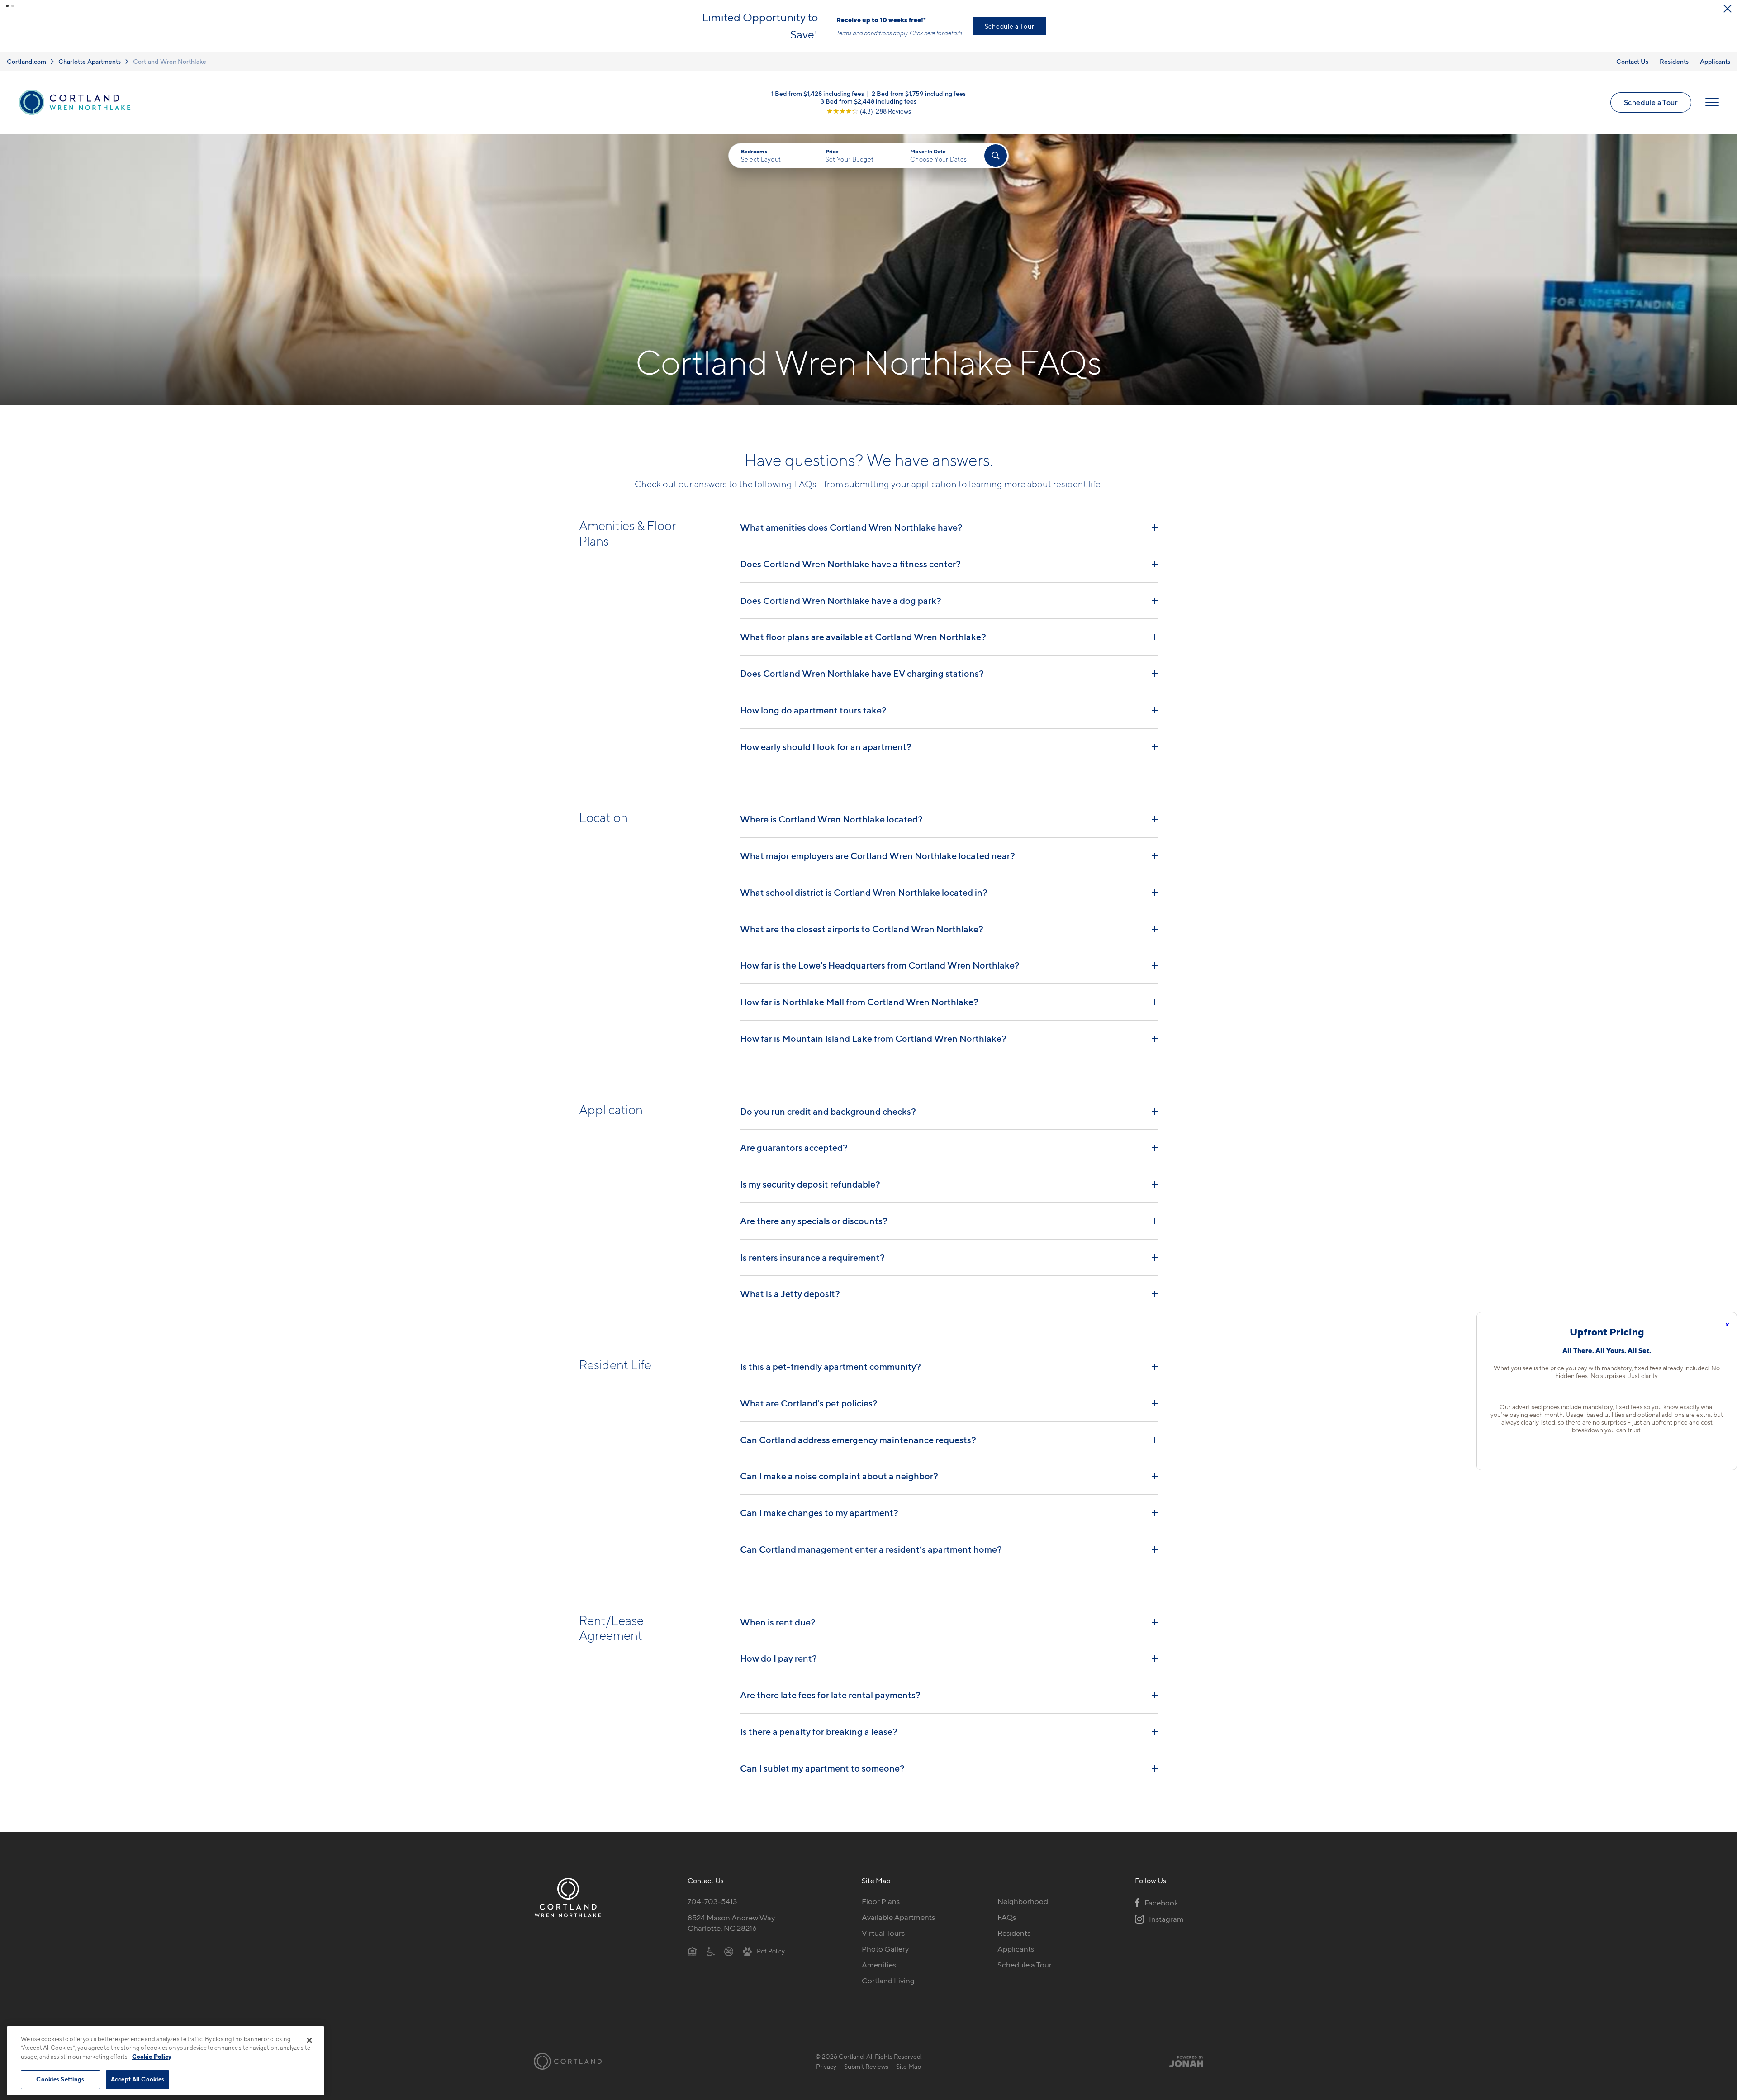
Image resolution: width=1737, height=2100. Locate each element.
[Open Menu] (1712, 100)
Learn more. (698, 36)
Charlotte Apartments (90, 59)
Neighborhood (1023, 1899)
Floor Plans (881, 1899)
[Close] (309, 2040)
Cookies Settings (60, 2079)
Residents (1674, 59)
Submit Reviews (866, 2064)
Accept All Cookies (138, 2079)
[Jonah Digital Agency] (1182, 2058)
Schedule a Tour (1651, 100)
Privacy (826, 2064)
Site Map (909, 2064)
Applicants (1715, 59)
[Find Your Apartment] (996, 153)
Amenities (879, 1962)
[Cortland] (568, 2059)
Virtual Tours (883, 1930)
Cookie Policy (152, 2057)
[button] (7, 6)
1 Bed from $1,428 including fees (818, 91)
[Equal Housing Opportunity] (692, 1948)
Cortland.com (26, 59)
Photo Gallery (885, 1946)
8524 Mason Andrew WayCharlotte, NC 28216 (731, 1920)
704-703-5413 (712, 1899)
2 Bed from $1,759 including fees (919, 91)
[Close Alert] (1728, 9)
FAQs (1007, 1915)
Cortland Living (888, 1978)
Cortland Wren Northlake (170, 59)
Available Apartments (898, 1915)
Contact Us (1632, 59)
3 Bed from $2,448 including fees (868, 98)
